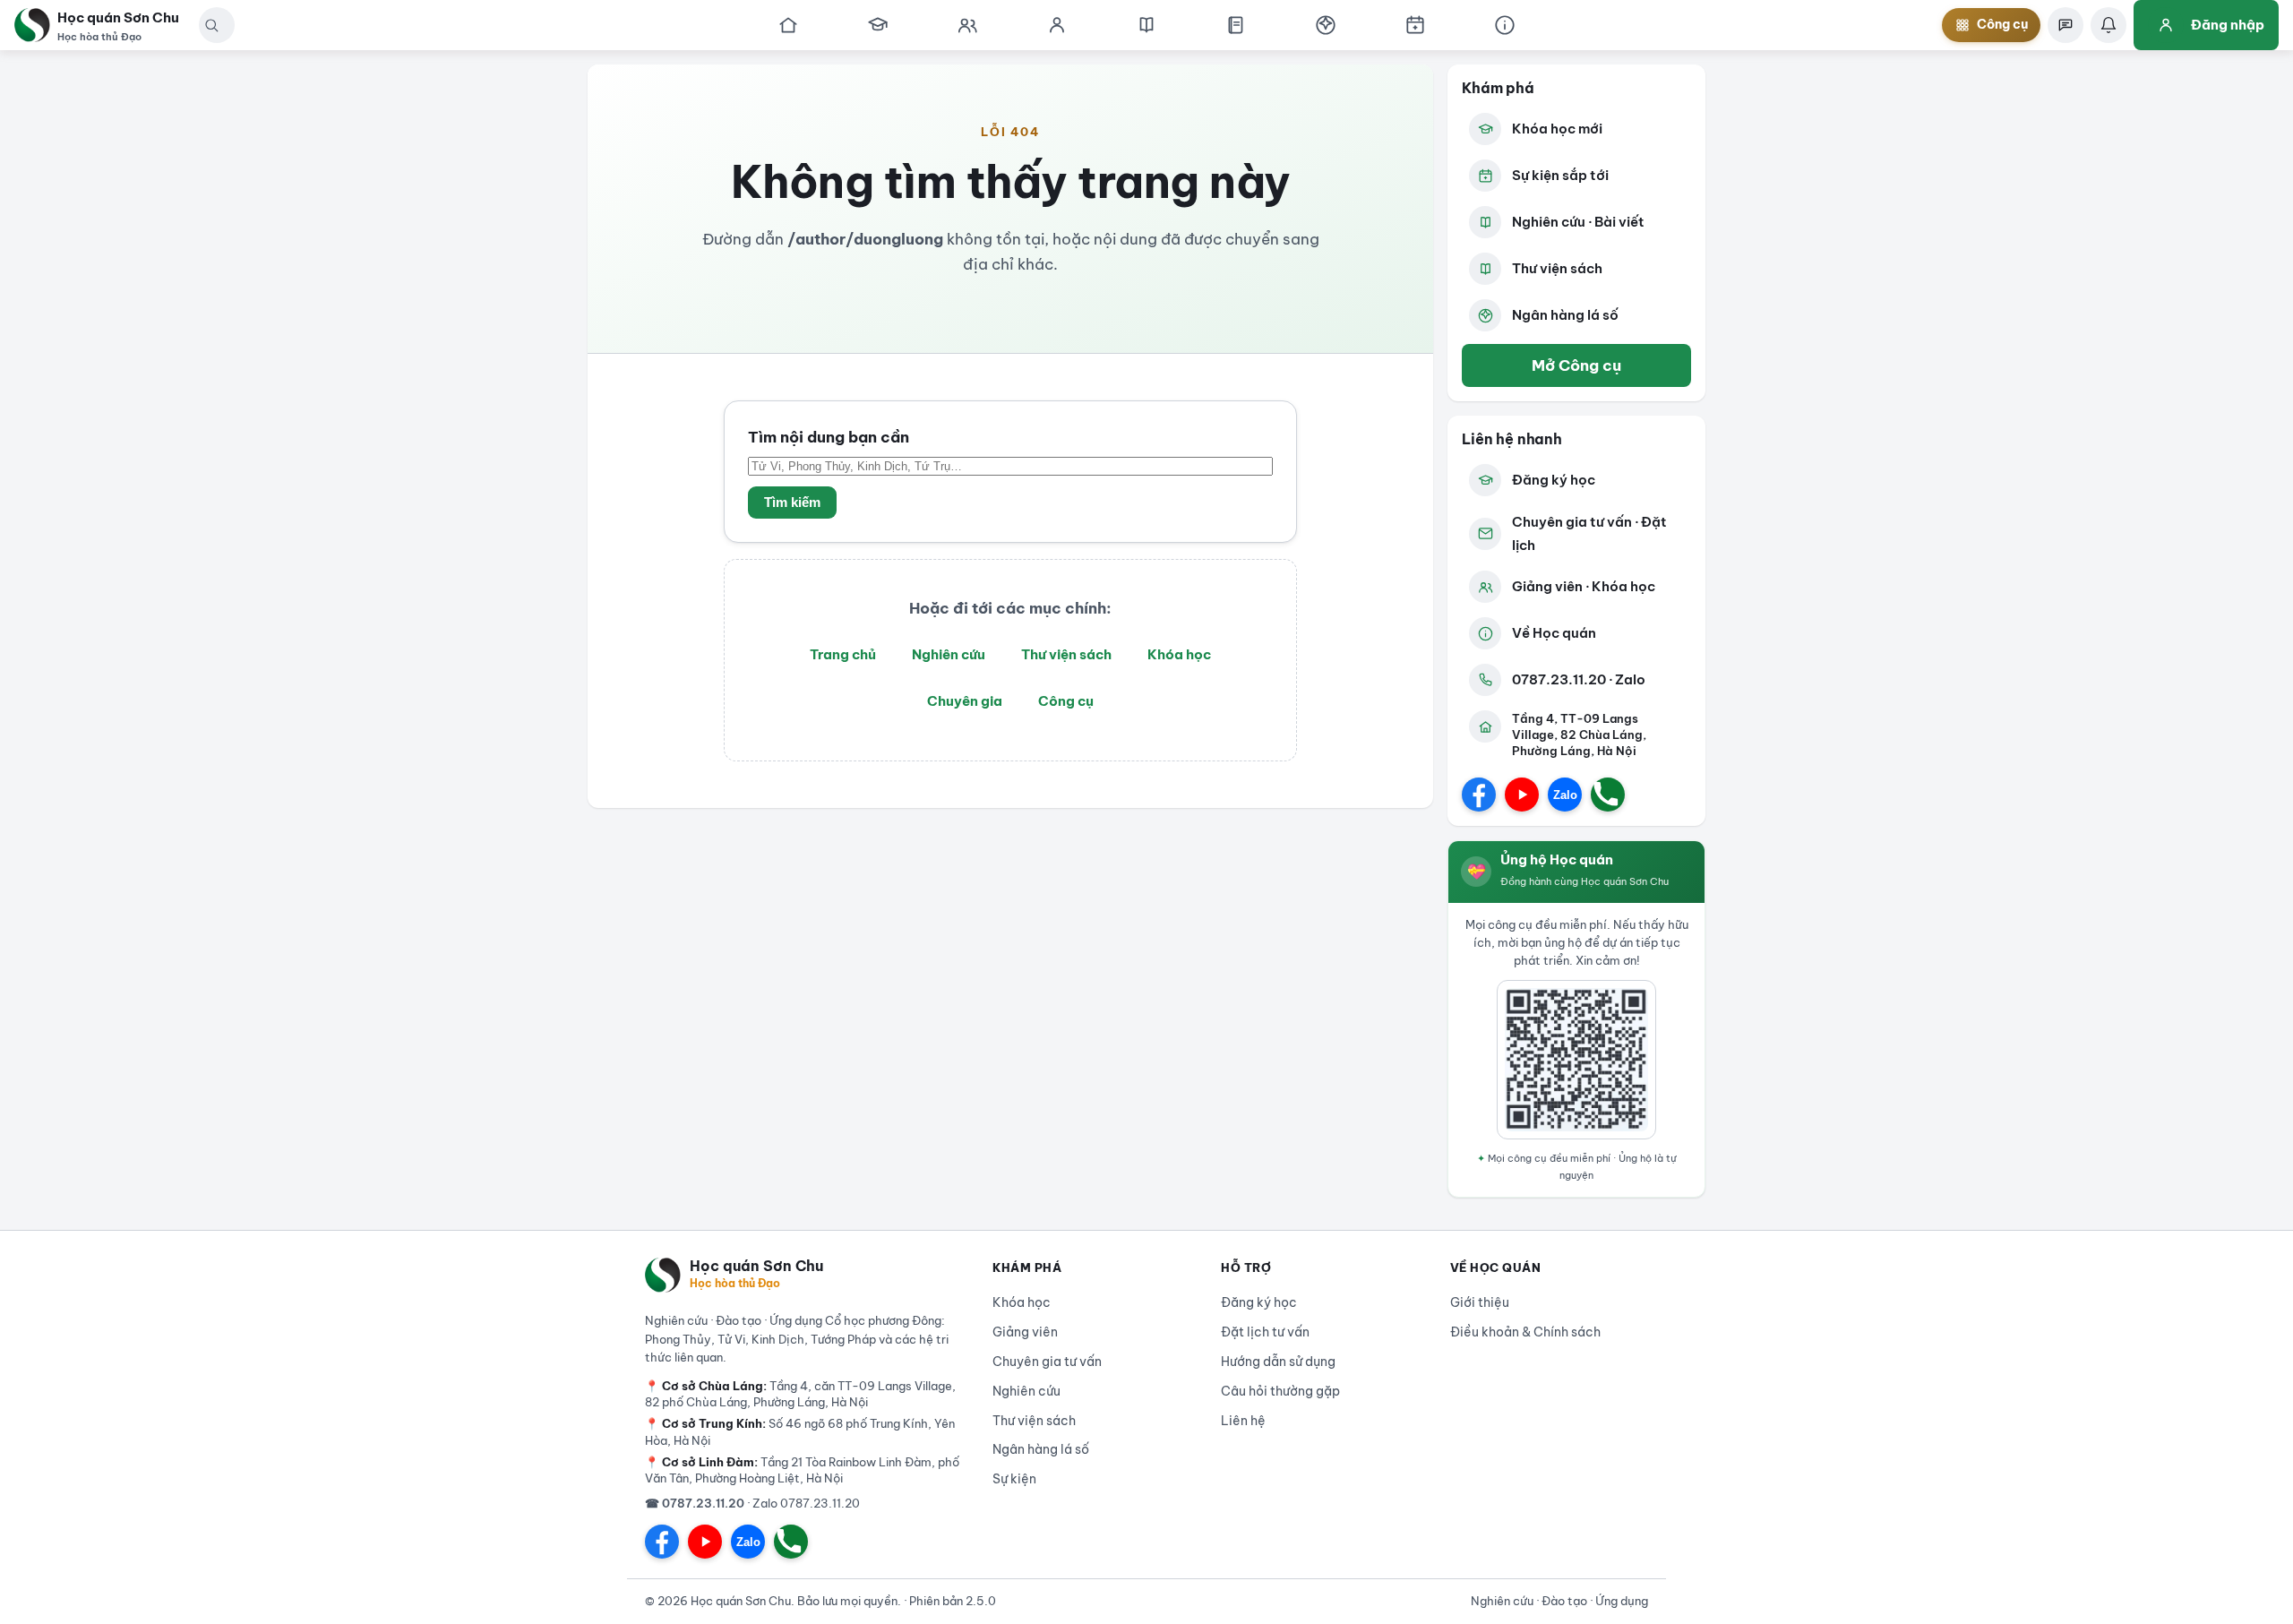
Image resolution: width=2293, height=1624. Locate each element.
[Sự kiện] (1415, 25)
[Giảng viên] (1057, 25)
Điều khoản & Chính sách (1525, 1332)
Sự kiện (1014, 1479)
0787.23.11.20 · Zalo (1579, 679)
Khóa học (1179, 654)
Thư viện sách (1066, 654)
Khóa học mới (1557, 129)
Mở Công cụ (1576, 365)
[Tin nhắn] (2065, 25)
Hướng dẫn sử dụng (1278, 1362)
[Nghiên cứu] (1146, 25)
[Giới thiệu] (1505, 25)
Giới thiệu (1480, 1302)
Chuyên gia (965, 701)
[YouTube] (1522, 795)
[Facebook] (1479, 795)
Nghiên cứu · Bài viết (1578, 222)
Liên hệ (1243, 1421)
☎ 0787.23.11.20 (695, 1503)
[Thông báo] (2108, 25)
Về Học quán (1554, 633)
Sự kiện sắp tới (1560, 175)
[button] (211, 25)
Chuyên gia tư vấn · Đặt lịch (1589, 533)
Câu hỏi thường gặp (1280, 1391)
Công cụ (1066, 701)
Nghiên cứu (949, 654)
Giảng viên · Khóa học (1584, 586)
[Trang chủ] (788, 25)
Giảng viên (1025, 1332)
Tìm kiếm (792, 503)
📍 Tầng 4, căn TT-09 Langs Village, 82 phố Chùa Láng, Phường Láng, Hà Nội (800, 1394)
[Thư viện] (1236, 25)
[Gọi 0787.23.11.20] (1608, 795)
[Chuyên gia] (967, 25)
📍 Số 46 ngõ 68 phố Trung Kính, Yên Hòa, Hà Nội (800, 1431)
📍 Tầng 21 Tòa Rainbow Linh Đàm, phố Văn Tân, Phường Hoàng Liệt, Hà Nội (802, 1470)
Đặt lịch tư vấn (1265, 1332)
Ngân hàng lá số (1565, 315)
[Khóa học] (878, 25)
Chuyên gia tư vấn (1047, 1362)
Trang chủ (843, 654)
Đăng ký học (1554, 480)
